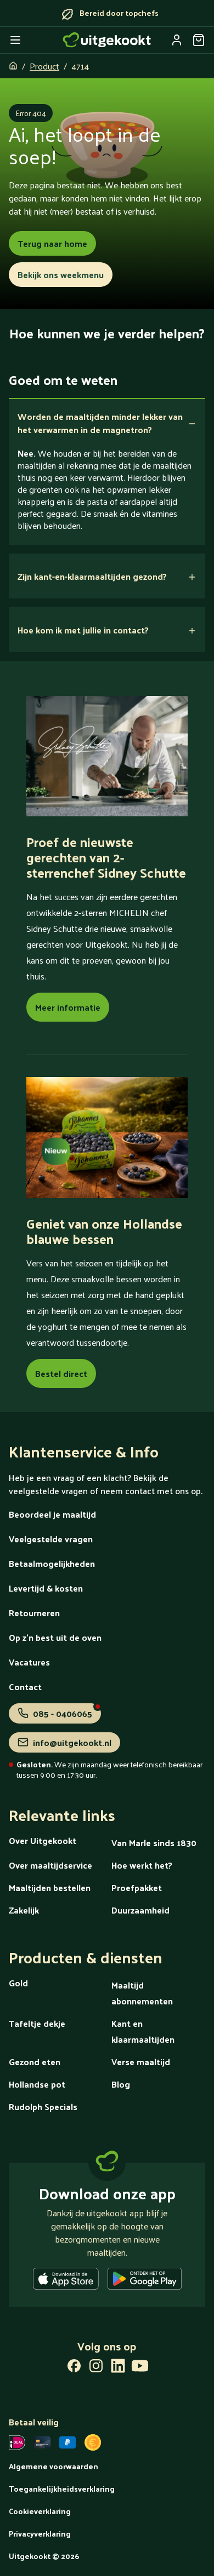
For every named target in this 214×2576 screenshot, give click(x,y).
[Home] (107, 40)
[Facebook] (74, 2368)
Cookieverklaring (40, 2511)
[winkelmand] (199, 40)
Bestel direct (61, 1373)
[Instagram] (96, 2368)
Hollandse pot (37, 2084)
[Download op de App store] (66, 2281)
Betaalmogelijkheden (52, 1563)
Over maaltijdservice (50, 1865)
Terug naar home (52, 243)
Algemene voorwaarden (54, 2466)
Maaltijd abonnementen (142, 1993)
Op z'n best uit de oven (55, 1637)
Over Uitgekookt (43, 1840)
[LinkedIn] (118, 2368)
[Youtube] (140, 2368)
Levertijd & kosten (46, 1588)
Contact (25, 1687)
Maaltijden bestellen (50, 1888)
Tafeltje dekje (37, 2023)
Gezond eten (35, 2062)
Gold (18, 1983)
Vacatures (29, 1662)
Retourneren (34, 1613)
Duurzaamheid (140, 1910)
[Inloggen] (177, 40)
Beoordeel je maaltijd (52, 1514)
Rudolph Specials (43, 2107)
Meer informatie (68, 1007)
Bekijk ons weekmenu (61, 275)
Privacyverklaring (40, 2534)
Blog (121, 2084)
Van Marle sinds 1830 (154, 1843)
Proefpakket (137, 1888)
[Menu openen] (15, 40)
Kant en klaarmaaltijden (143, 2031)
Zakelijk (24, 1910)
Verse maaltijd (141, 2062)
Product (44, 66)
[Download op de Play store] (145, 2281)
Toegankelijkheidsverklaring (62, 2489)
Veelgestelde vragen (51, 1539)
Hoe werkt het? (142, 1865)
